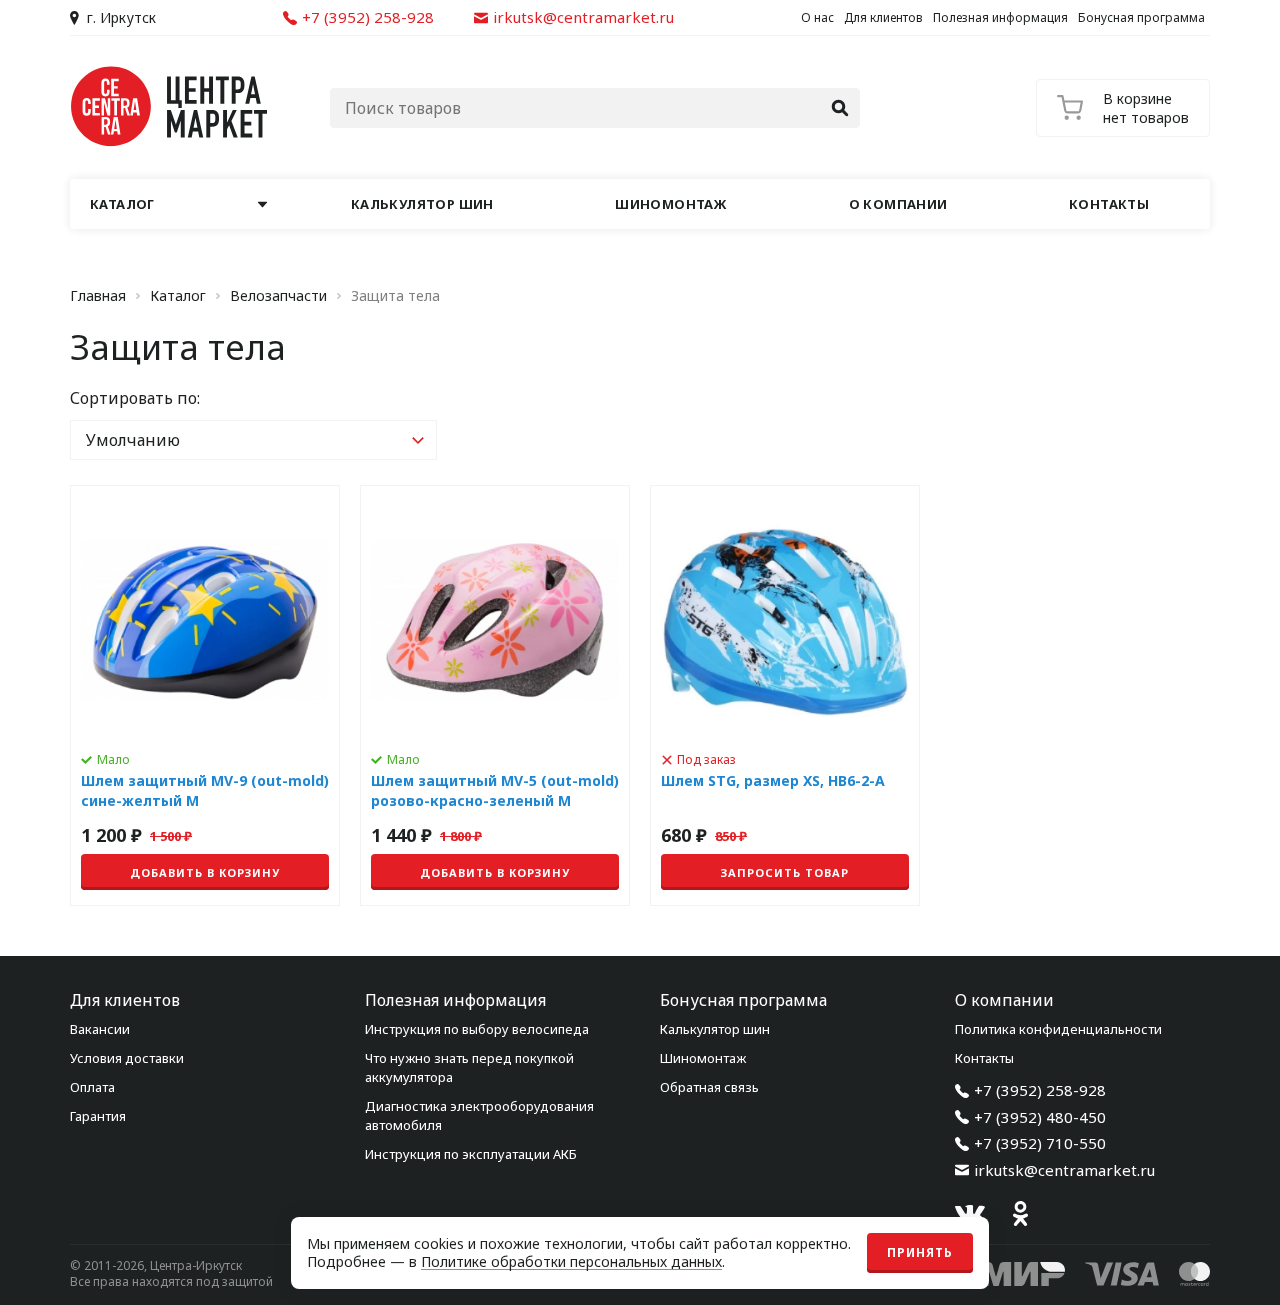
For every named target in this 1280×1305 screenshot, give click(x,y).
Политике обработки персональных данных (571, 1261)
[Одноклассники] (1020, 1214)
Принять (920, 1252)
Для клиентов (883, 17)
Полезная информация (1000, 17)
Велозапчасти (278, 296)
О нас (817, 17)
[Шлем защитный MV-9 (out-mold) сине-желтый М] (205, 695)
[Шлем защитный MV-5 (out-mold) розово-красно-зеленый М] (495, 695)
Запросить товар (785, 872)
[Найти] (840, 108)
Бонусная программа (1141, 17)
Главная (98, 296)
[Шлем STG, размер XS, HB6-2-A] (785, 695)
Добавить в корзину (205, 872)
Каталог (178, 296)
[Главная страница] (170, 106)
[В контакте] (970, 1214)
